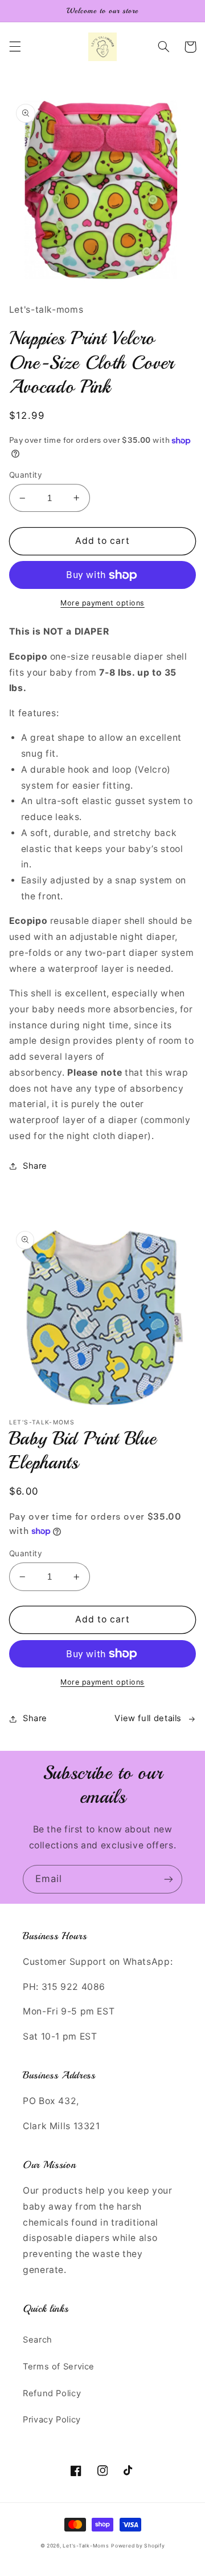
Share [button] (35, 1166)
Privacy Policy (52, 2420)
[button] (15, 47)
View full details (148, 1718)
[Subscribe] (169, 1879)
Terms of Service (59, 2367)
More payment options (102, 603)
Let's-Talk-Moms (86, 2546)
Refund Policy (52, 2393)
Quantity (26, 475)
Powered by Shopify (138, 2546)
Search (38, 2340)
